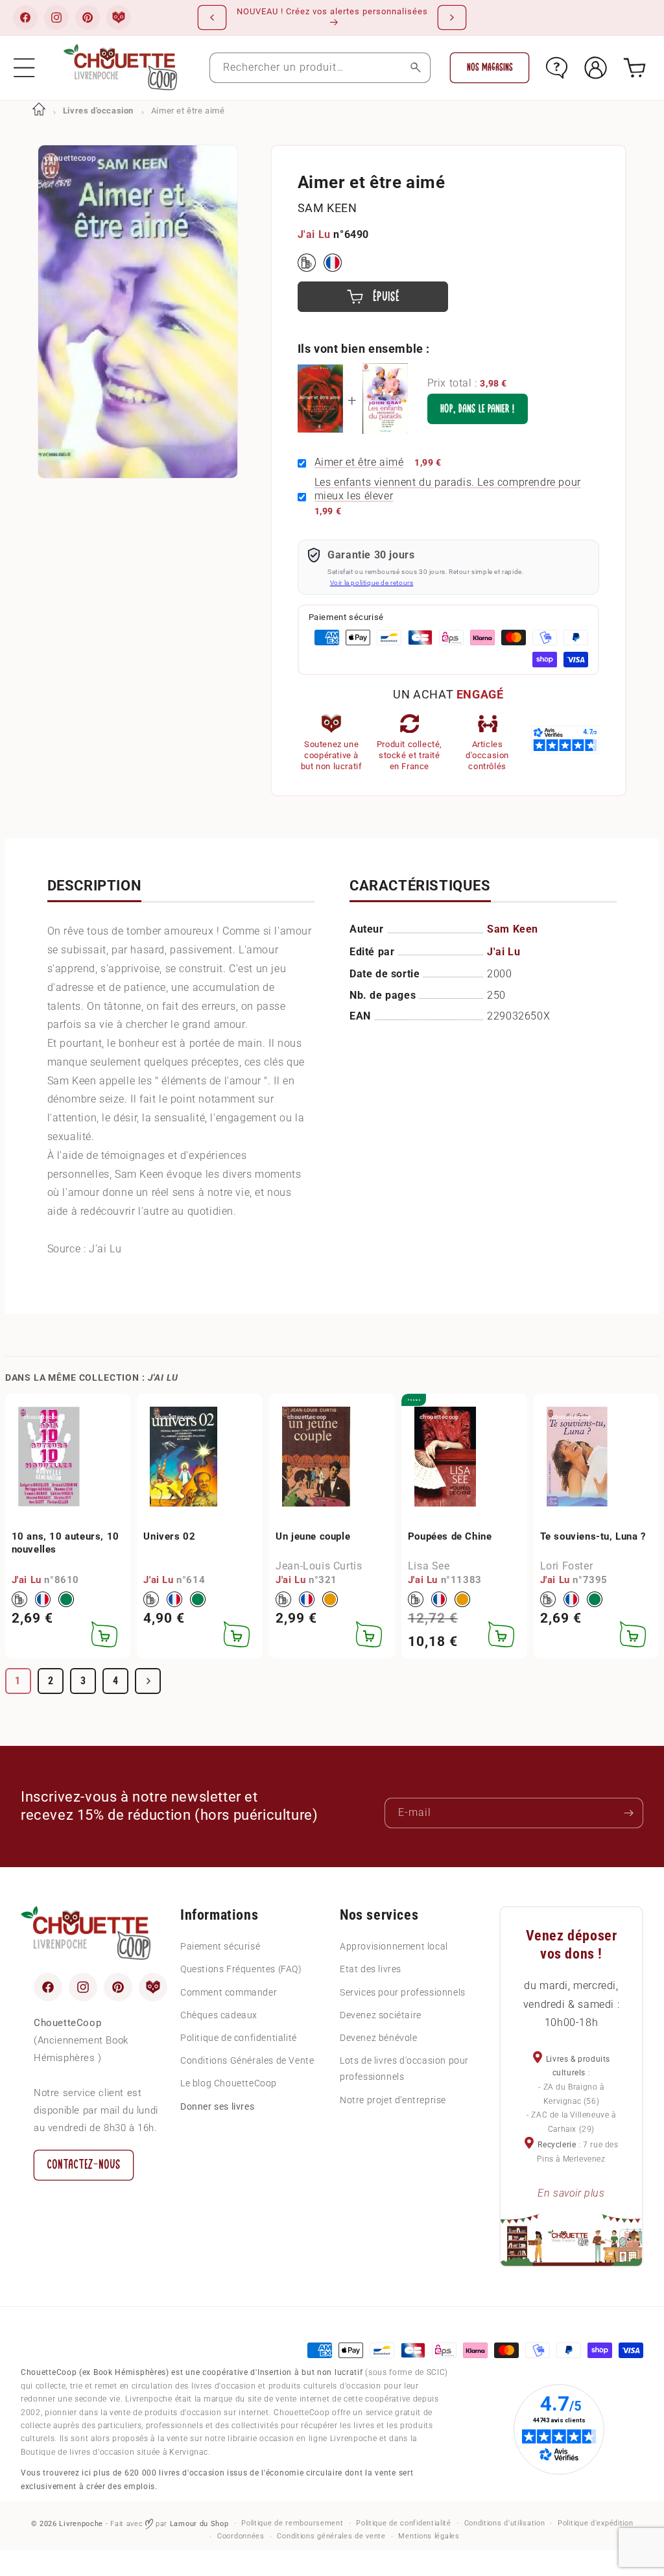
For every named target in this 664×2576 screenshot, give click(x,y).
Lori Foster (567, 1566)
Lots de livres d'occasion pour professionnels (404, 2069)
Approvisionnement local (394, 1946)
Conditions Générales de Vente (247, 2060)
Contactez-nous (84, 2165)
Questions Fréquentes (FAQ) (241, 1969)
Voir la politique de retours (372, 583)
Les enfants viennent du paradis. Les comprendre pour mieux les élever (448, 489)
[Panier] (634, 68)
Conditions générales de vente (331, 2536)
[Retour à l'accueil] (39, 111)
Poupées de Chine (450, 1536)
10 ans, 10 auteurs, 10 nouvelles (65, 1543)
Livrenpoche (81, 2524)
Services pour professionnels (403, 1992)
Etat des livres (371, 1969)
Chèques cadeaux (219, 2015)
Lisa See (429, 1566)
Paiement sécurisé (220, 1946)
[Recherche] (415, 68)
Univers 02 (169, 1536)
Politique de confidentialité (239, 2038)
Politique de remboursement (292, 2523)
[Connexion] (596, 68)
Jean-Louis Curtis (319, 1566)
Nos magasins (490, 67)
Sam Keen (327, 208)
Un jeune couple (313, 1536)
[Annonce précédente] (212, 18)
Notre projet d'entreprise (393, 2100)
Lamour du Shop (199, 2524)
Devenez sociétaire (381, 2015)
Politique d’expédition (595, 2523)
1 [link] (18, 1681)
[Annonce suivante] (452, 18)
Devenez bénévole (379, 2038)
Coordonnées (241, 2536)
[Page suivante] (148, 1681)
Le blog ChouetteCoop (229, 2083)
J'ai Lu (314, 234)
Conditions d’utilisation (505, 2523)
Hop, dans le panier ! (478, 409)
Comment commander (229, 1992)
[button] (24, 68)
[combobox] (320, 68)
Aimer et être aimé (359, 462)
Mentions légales (429, 2536)
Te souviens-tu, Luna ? (593, 1536)
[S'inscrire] (628, 1813)
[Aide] (557, 68)
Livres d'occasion (98, 111)
